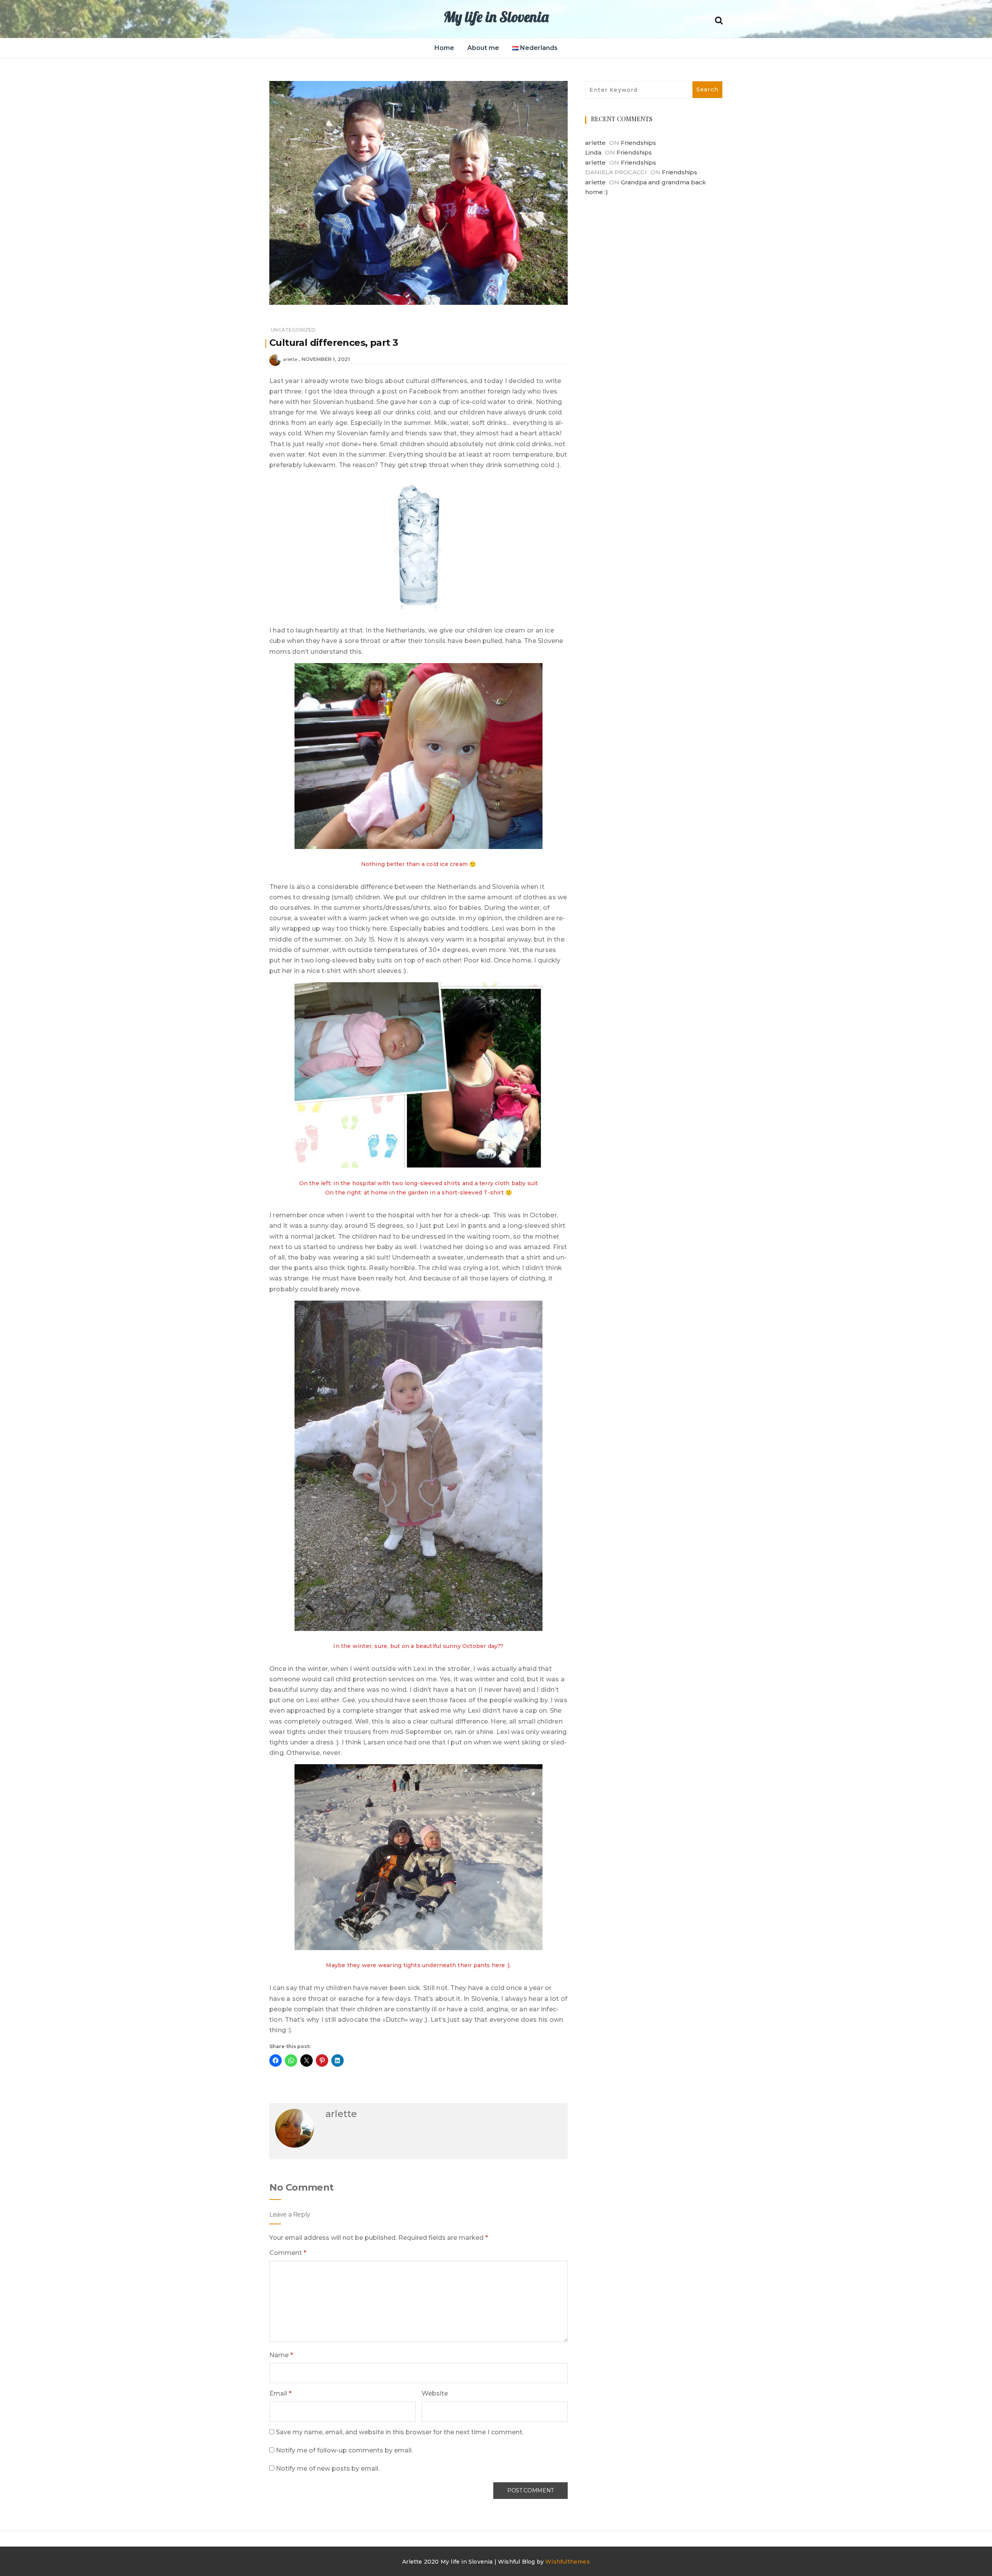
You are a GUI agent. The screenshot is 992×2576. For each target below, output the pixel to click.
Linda (593, 152)
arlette (290, 359)
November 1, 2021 (326, 359)
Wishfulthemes (567, 2562)
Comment (288, 2253)
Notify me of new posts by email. (328, 2469)
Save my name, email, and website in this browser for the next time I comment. (400, 2432)
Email (280, 2393)
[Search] (719, 20)
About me (483, 48)
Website (435, 2393)
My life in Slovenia (496, 17)
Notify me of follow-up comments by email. (344, 2450)
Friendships (638, 143)
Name (281, 2355)
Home (444, 48)
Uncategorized (293, 330)
